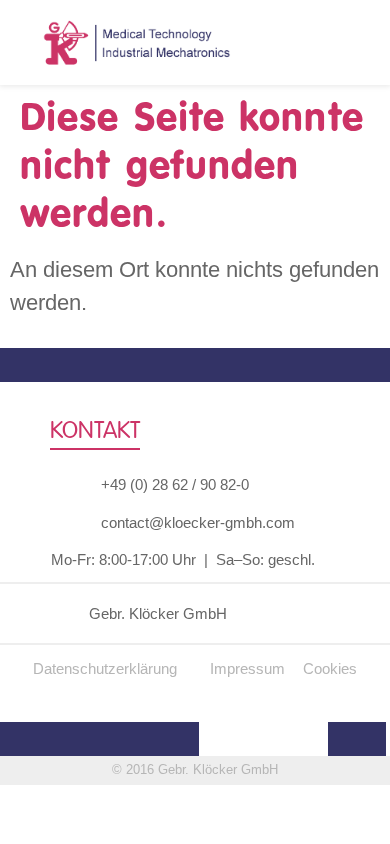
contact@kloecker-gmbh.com (198, 522)
